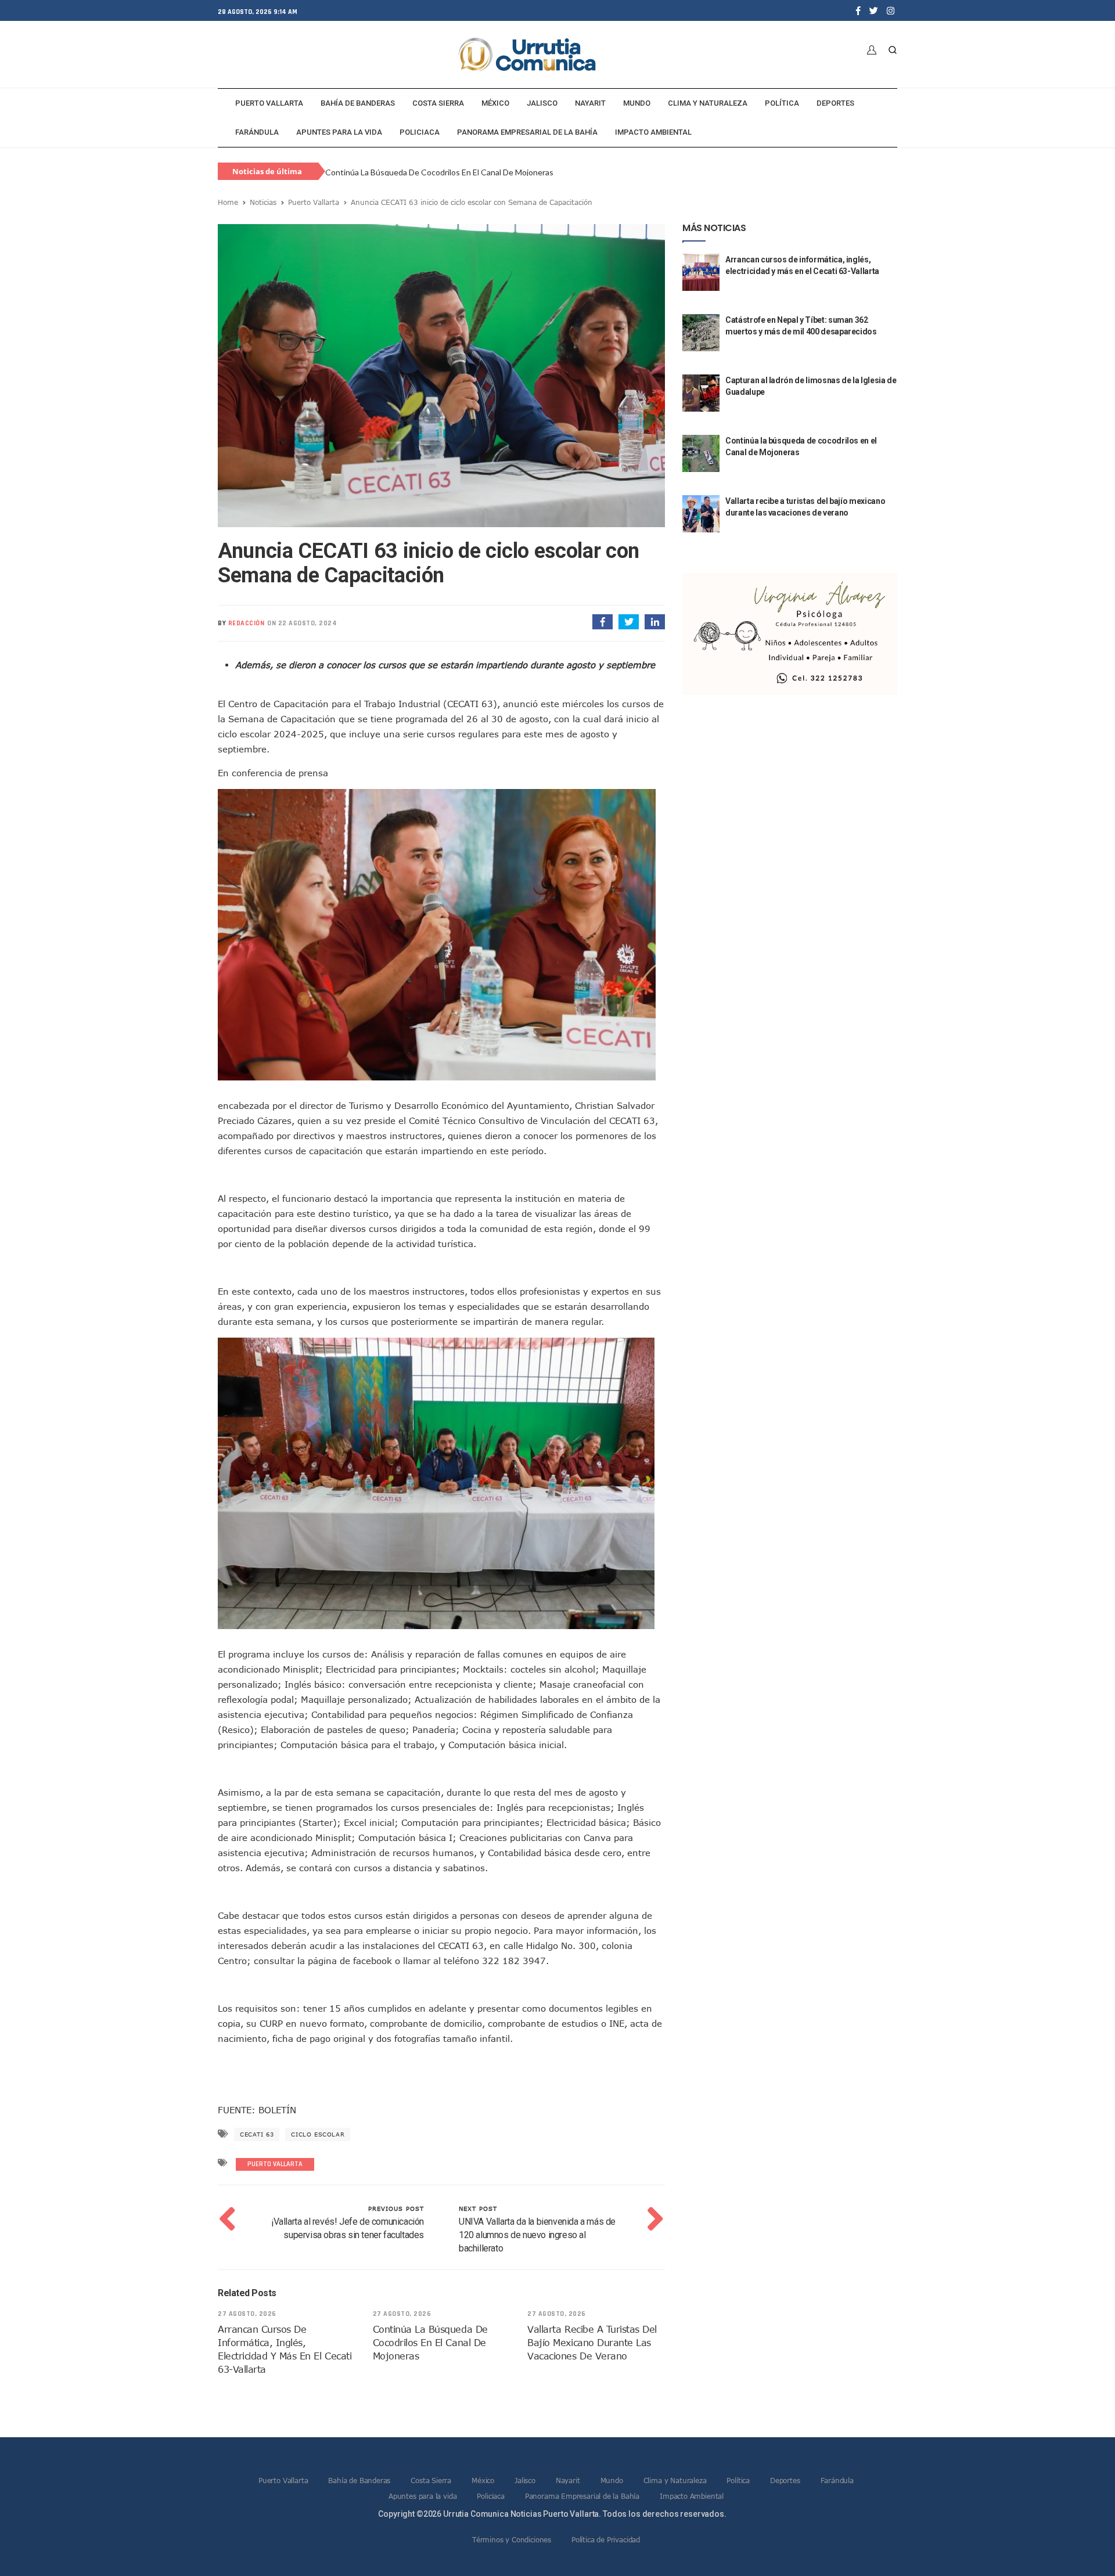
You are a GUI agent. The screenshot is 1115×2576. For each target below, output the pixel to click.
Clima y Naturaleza (708, 103)
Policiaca (420, 132)
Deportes (835, 103)
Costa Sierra (438, 103)
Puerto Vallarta (269, 103)
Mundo (637, 103)
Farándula (257, 132)
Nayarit (590, 103)
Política (782, 103)
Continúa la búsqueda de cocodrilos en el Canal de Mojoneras (439, 172)
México (495, 103)
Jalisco (542, 103)
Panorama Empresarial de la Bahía (527, 132)
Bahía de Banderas (358, 103)
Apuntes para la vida (339, 132)
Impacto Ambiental (653, 132)
